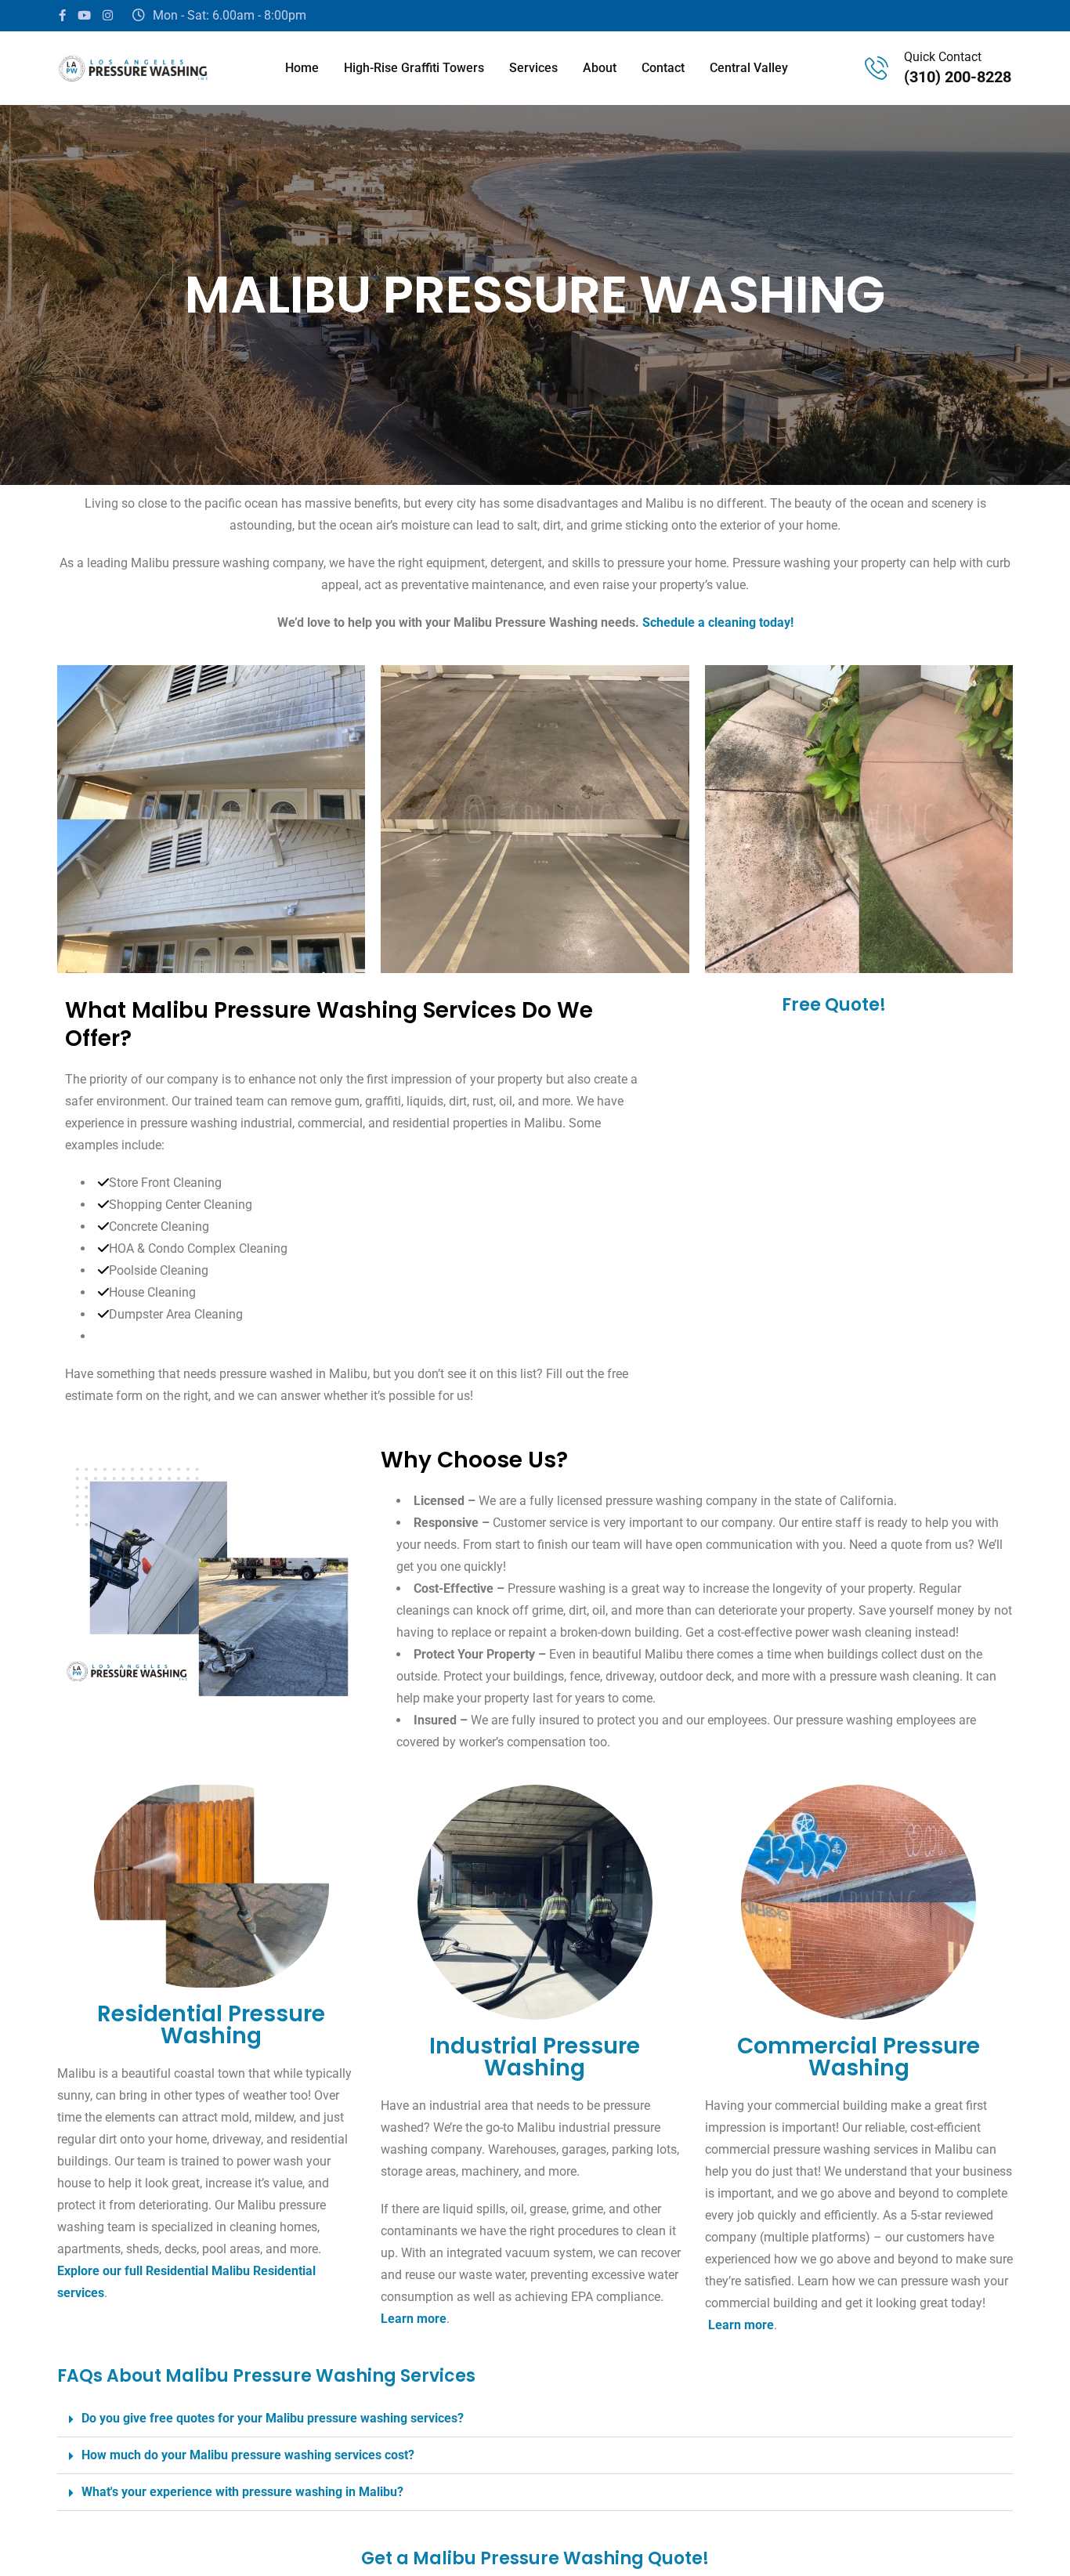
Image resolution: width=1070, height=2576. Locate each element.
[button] (535, 2419)
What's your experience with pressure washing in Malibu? (242, 2492)
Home (302, 68)
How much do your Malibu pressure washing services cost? (248, 2455)
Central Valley (749, 68)
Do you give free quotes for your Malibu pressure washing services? (273, 2418)
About (600, 68)
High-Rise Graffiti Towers (414, 68)
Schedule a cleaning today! (718, 622)
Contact (663, 68)
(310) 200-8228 (958, 77)
